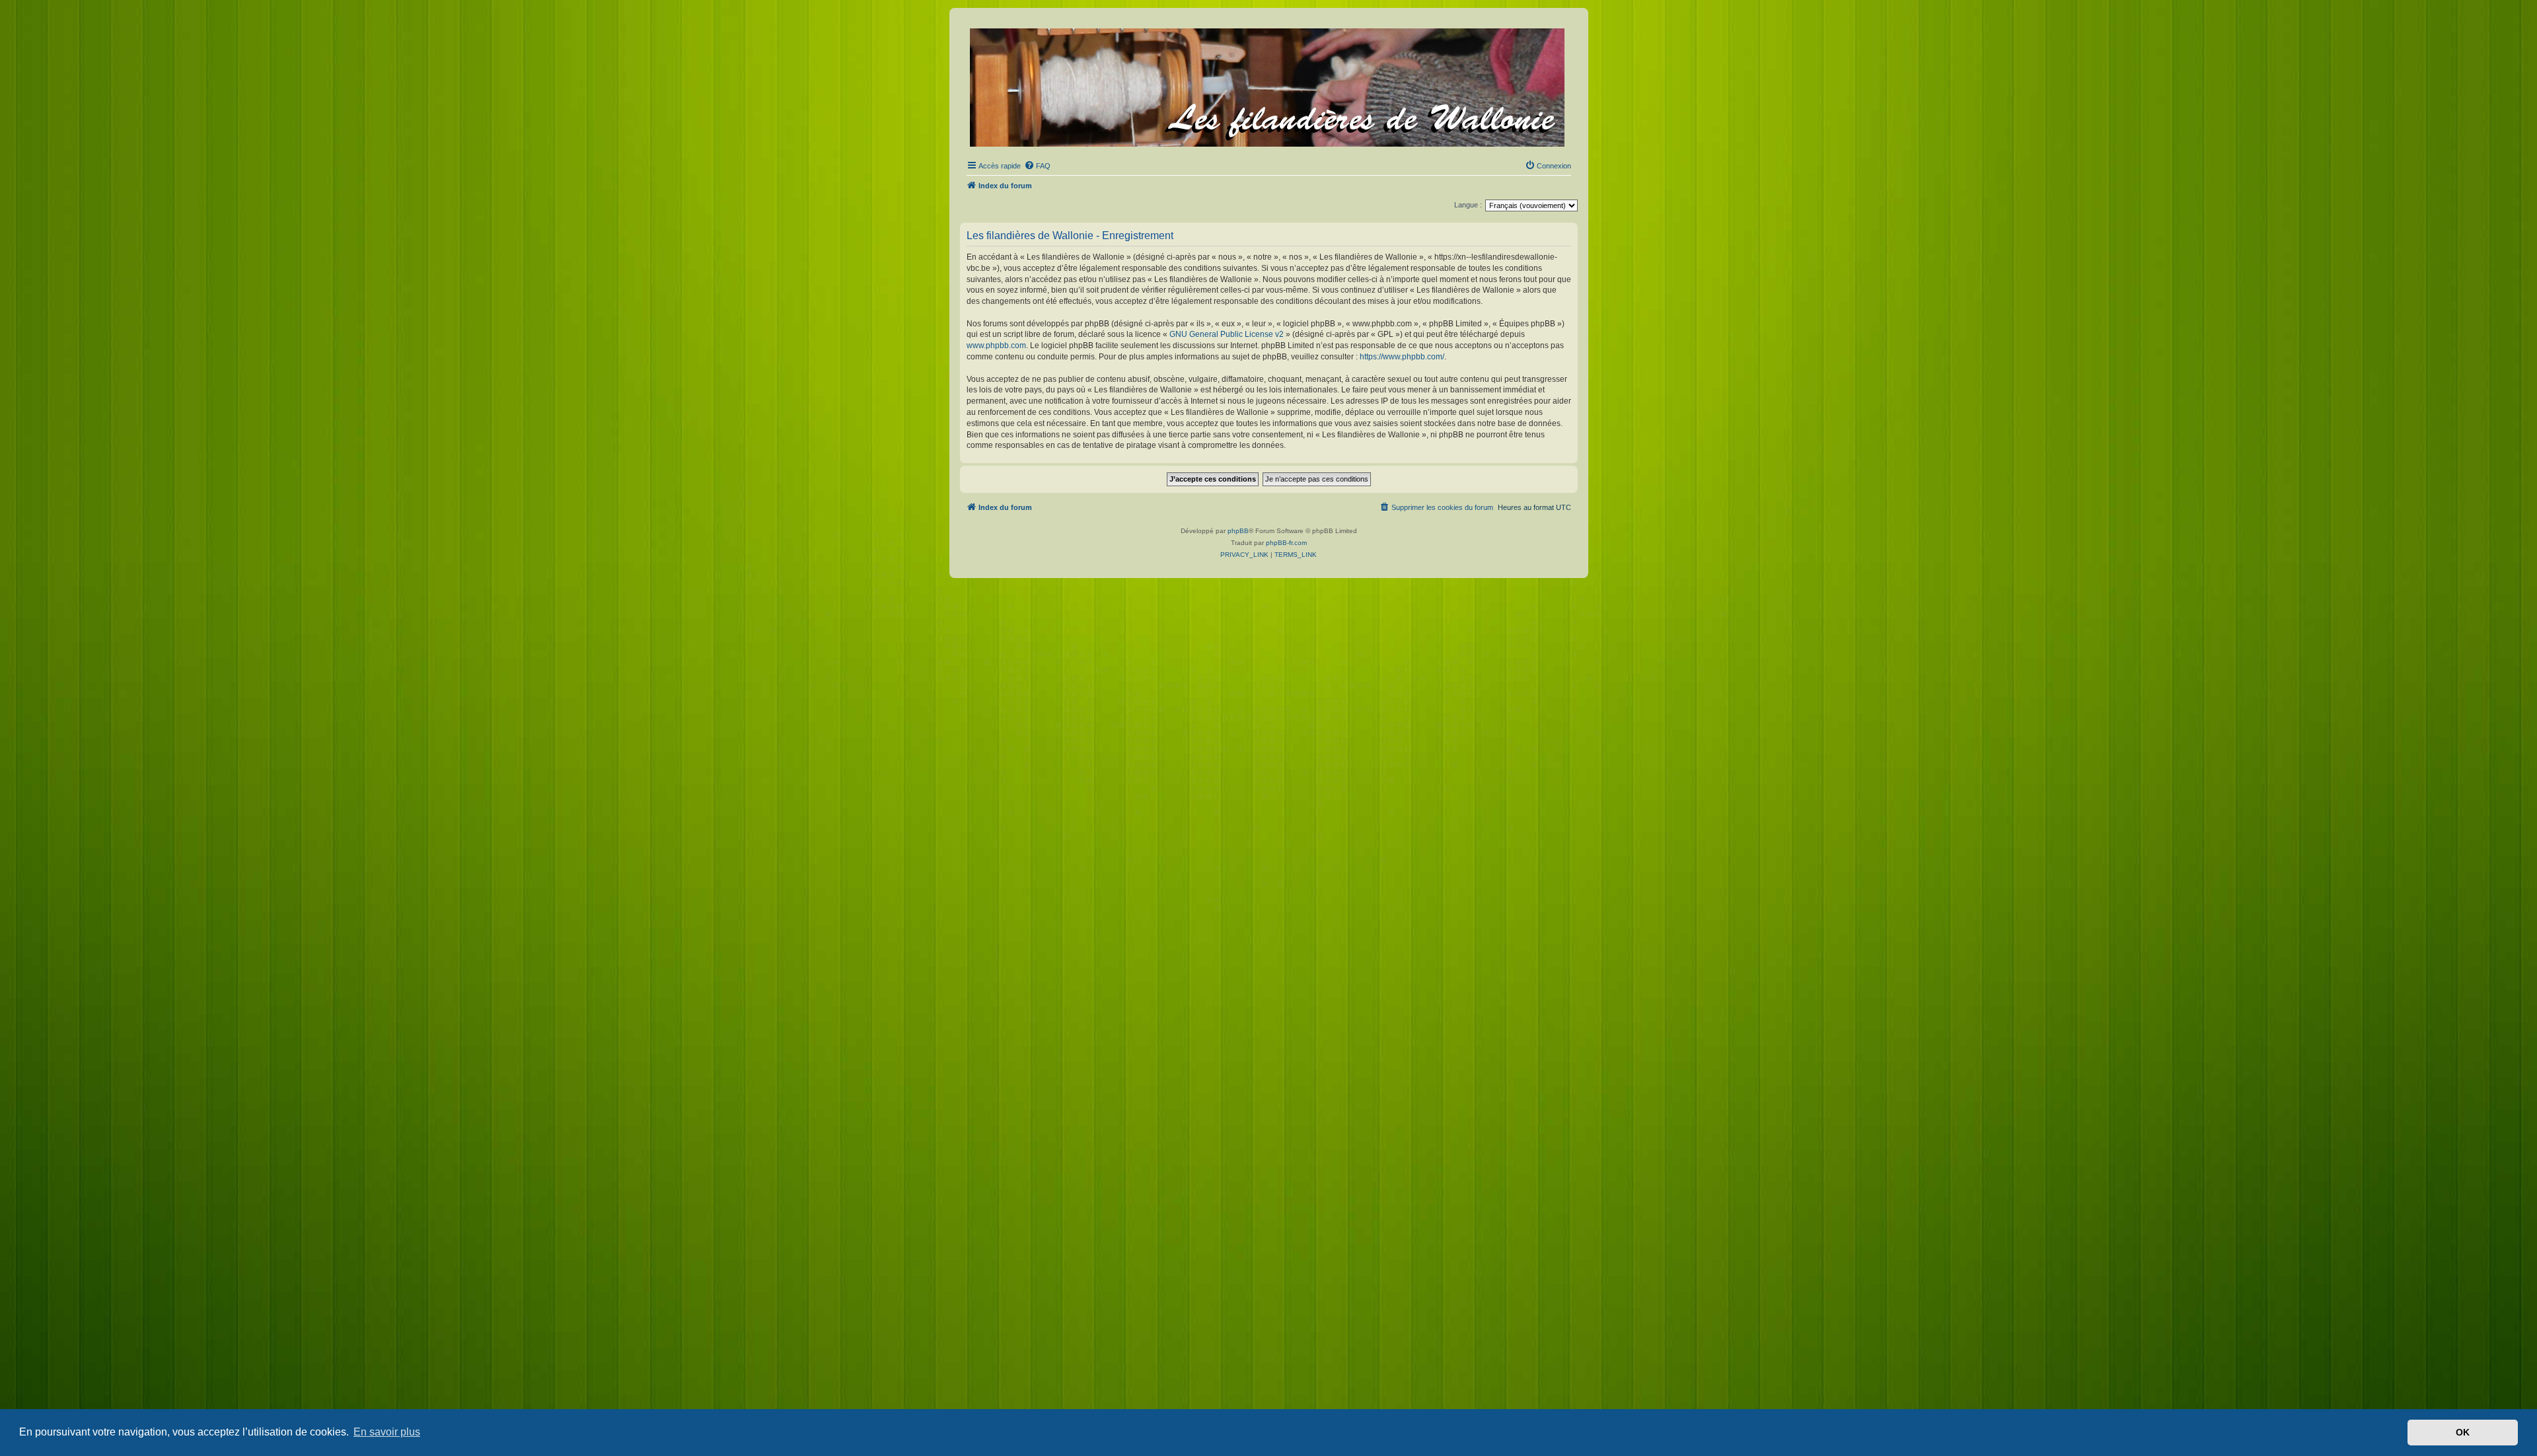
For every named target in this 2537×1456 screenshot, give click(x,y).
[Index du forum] (1268, 85)
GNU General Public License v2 (1227, 334)
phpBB (1238, 531)
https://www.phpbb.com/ (1402, 357)
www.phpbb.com (996, 346)
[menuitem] (1037, 166)
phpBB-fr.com (1286, 543)
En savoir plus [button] (387, 1432)
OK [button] (2463, 1432)
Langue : (1468, 205)
